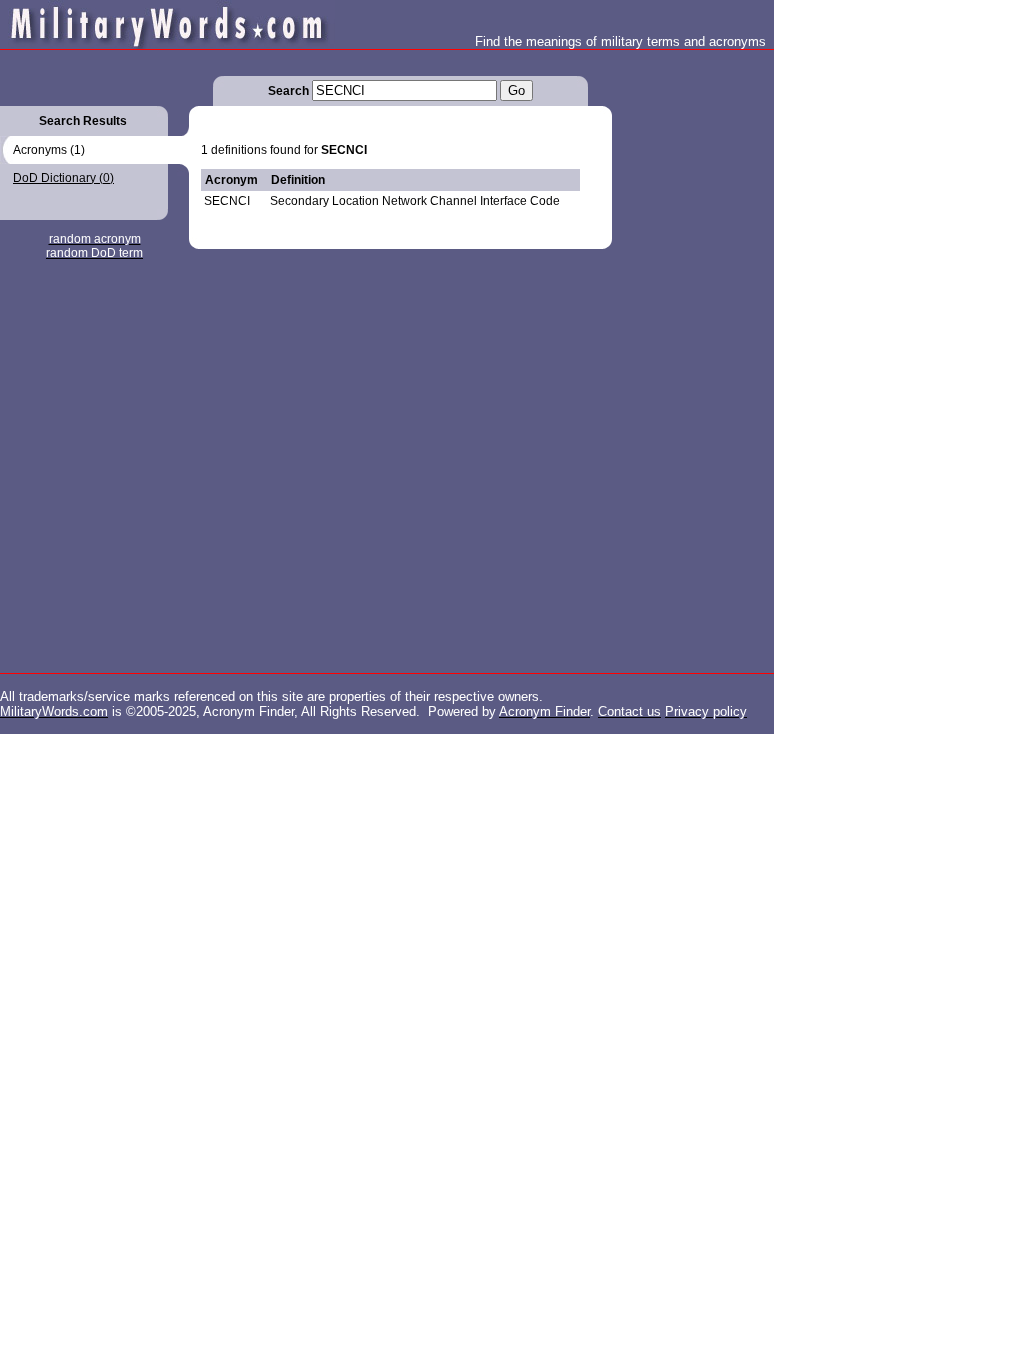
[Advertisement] (692, 350)
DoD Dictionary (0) (63, 178)
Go (516, 90)
